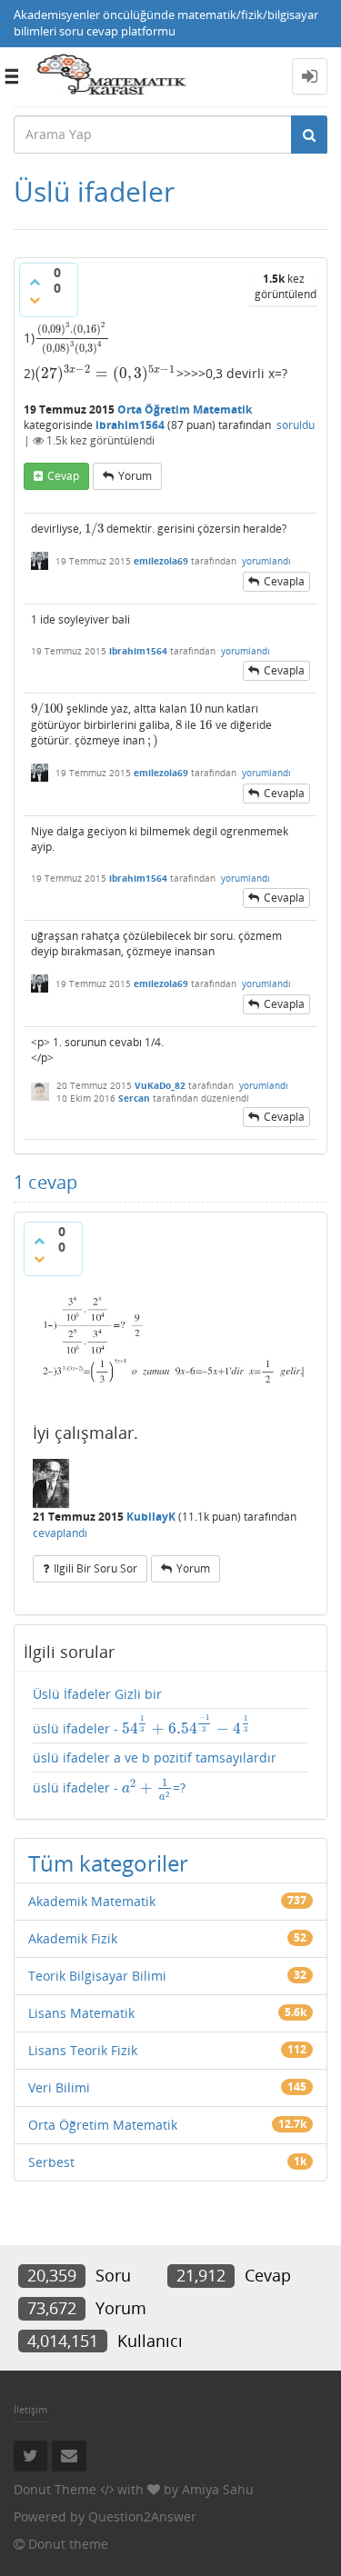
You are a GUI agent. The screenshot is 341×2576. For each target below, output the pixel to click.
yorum (135, 476)
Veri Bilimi (59, 2087)
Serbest (51, 2162)
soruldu (296, 425)
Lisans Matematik (81, 2013)
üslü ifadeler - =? (109, 1789)
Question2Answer (142, 2516)
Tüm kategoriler (108, 1863)
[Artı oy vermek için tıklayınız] (35, 282)
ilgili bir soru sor (95, 1568)
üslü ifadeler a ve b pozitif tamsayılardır (155, 1757)
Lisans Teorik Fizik (83, 2050)
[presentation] (72, 337)
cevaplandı (60, 1533)
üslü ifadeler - (140, 1726)
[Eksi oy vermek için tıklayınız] (35, 300)
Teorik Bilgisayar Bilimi (97, 1976)
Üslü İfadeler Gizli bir (97, 1694)
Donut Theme (55, 2489)
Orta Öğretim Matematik (185, 409)
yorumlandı (266, 561)
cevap (63, 476)
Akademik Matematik (92, 1901)
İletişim (30, 2409)
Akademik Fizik (73, 1938)
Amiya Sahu (218, 2489)
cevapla (284, 581)
